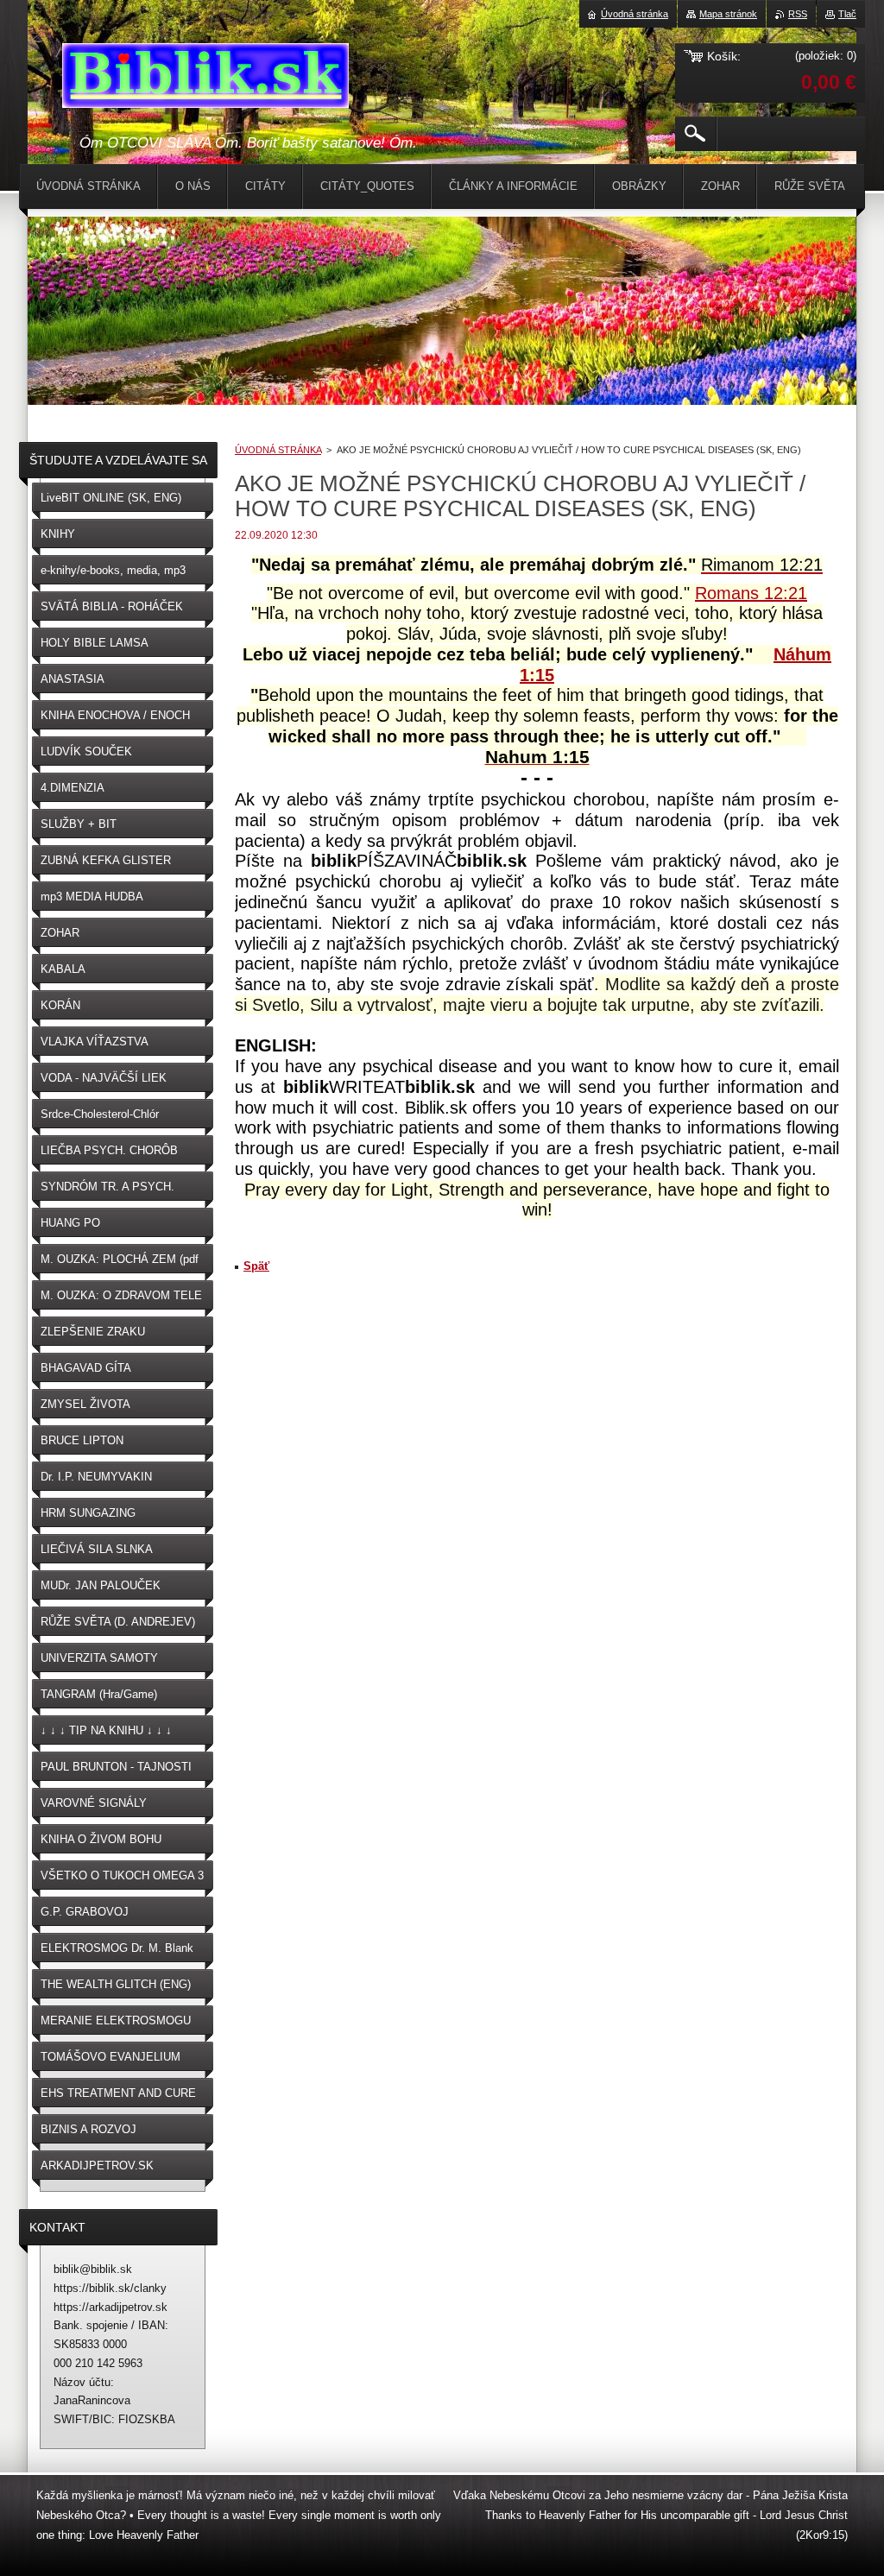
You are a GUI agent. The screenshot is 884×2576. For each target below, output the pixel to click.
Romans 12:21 (751, 593)
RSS (798, 14)
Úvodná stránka (635, 14)
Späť (256, 1266)
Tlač (847, 14)
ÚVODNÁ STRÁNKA (278, 450)
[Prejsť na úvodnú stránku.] (205, 79)
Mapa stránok (728, 14)
